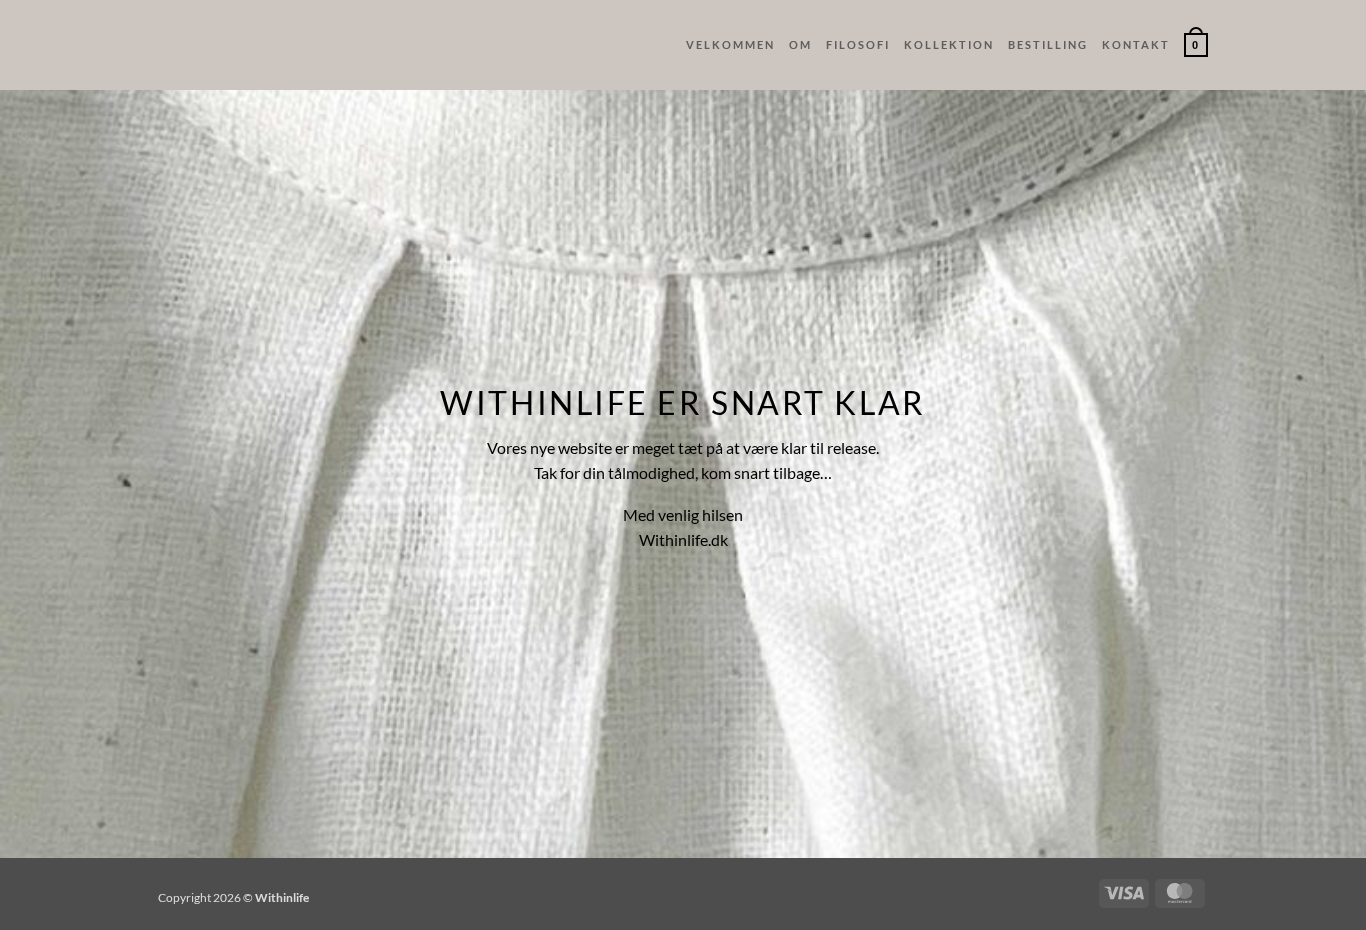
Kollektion (949, 44)
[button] (1196, 45)
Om (800, 44)
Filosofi (858, 44)
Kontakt (1136, 44)
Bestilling (1048, 44)
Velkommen (730, 44)
